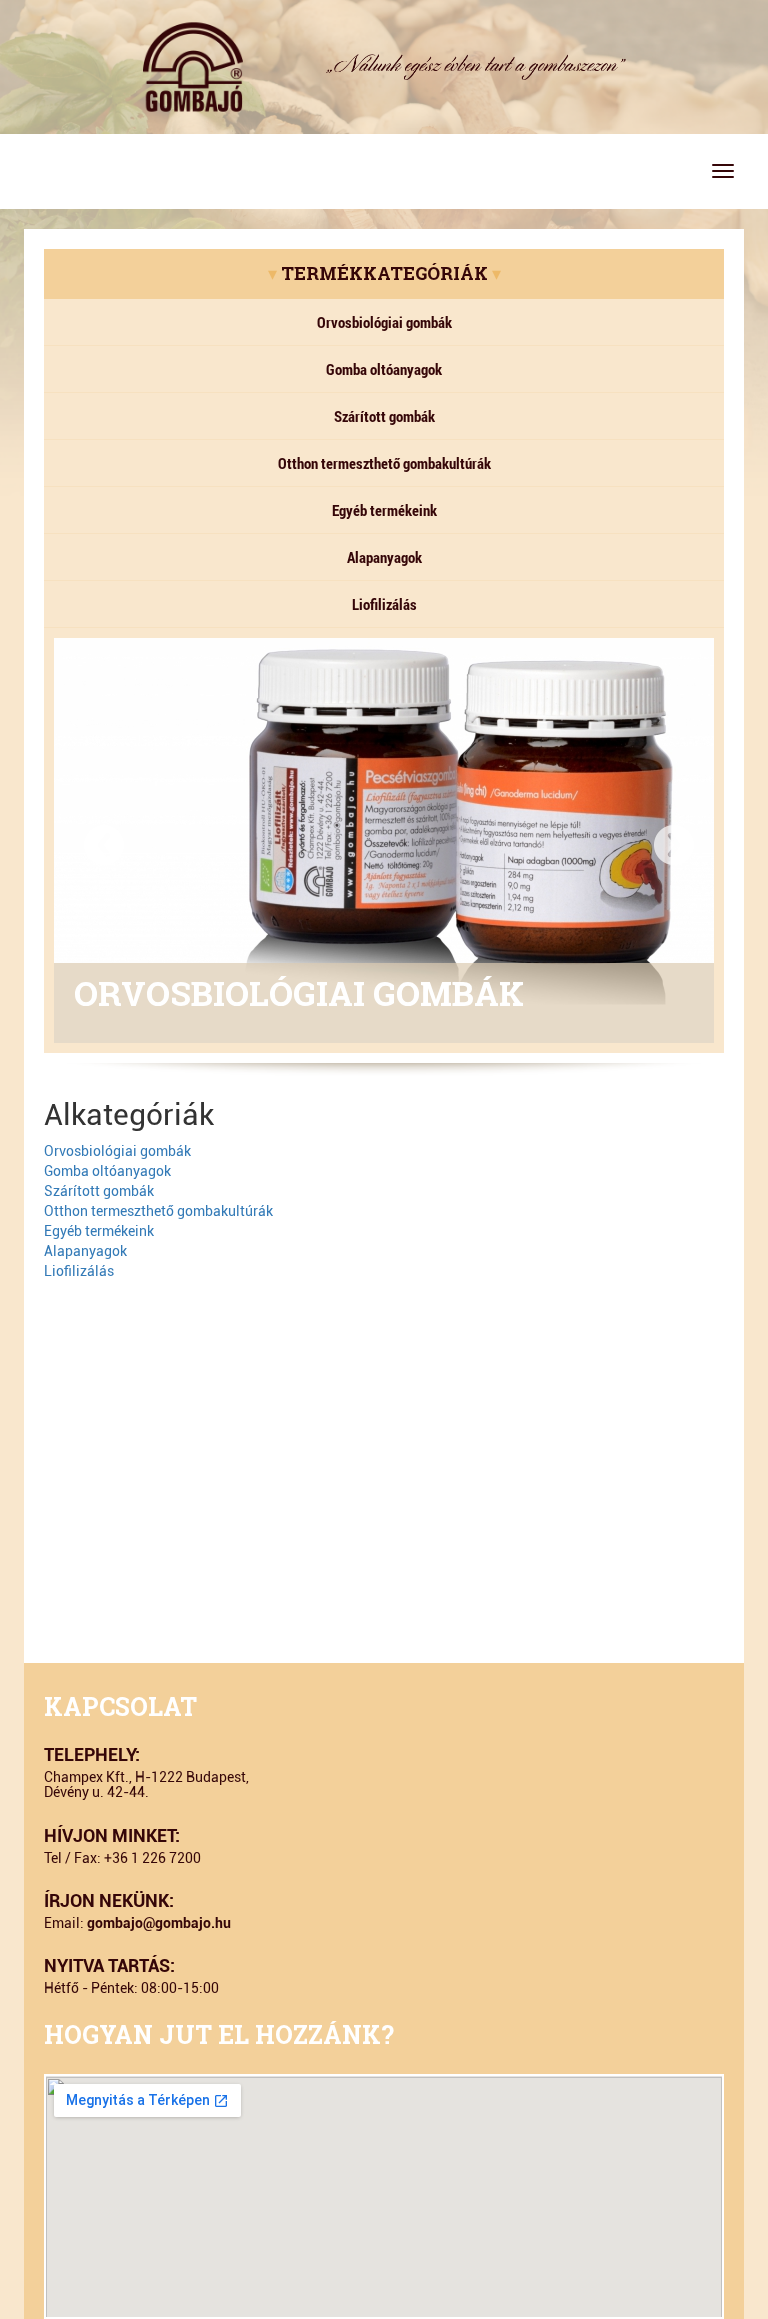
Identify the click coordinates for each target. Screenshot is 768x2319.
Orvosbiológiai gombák (384, 322)
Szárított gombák (384, 416)
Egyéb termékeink (384, 510)
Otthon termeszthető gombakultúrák (384, 463)
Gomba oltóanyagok (384, 369)
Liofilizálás (384, 604)
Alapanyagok (384, 557)
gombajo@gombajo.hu (159, 1923)
